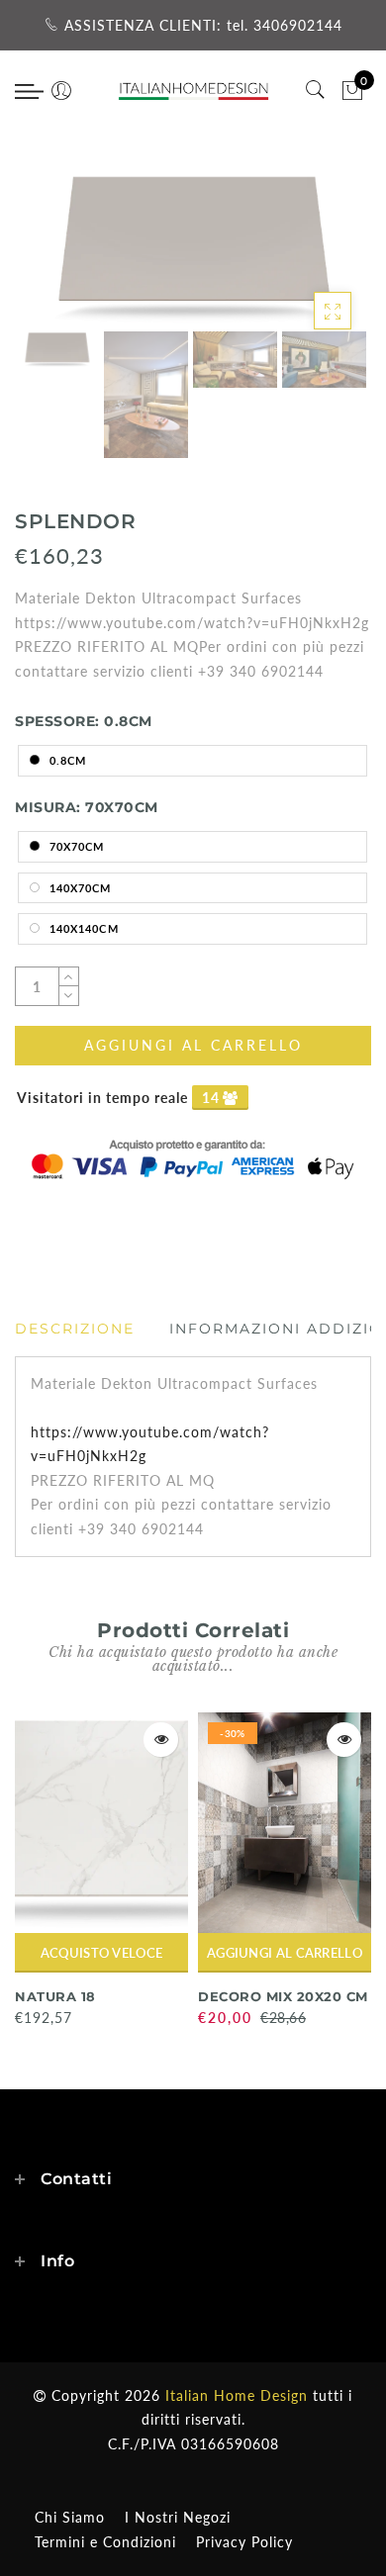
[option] (193, 249)
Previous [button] (51, 261)
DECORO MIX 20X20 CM (283, 1996)
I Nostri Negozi (178, 2517)
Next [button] (310, 260)
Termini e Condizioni (105, 2542)
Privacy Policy (244, 2542)
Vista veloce (161, 1740)
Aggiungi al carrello (285, 1953)
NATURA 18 (55, 1996)
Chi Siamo (70, 2517)
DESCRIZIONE (75, 1329)
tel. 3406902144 (285, 25)
